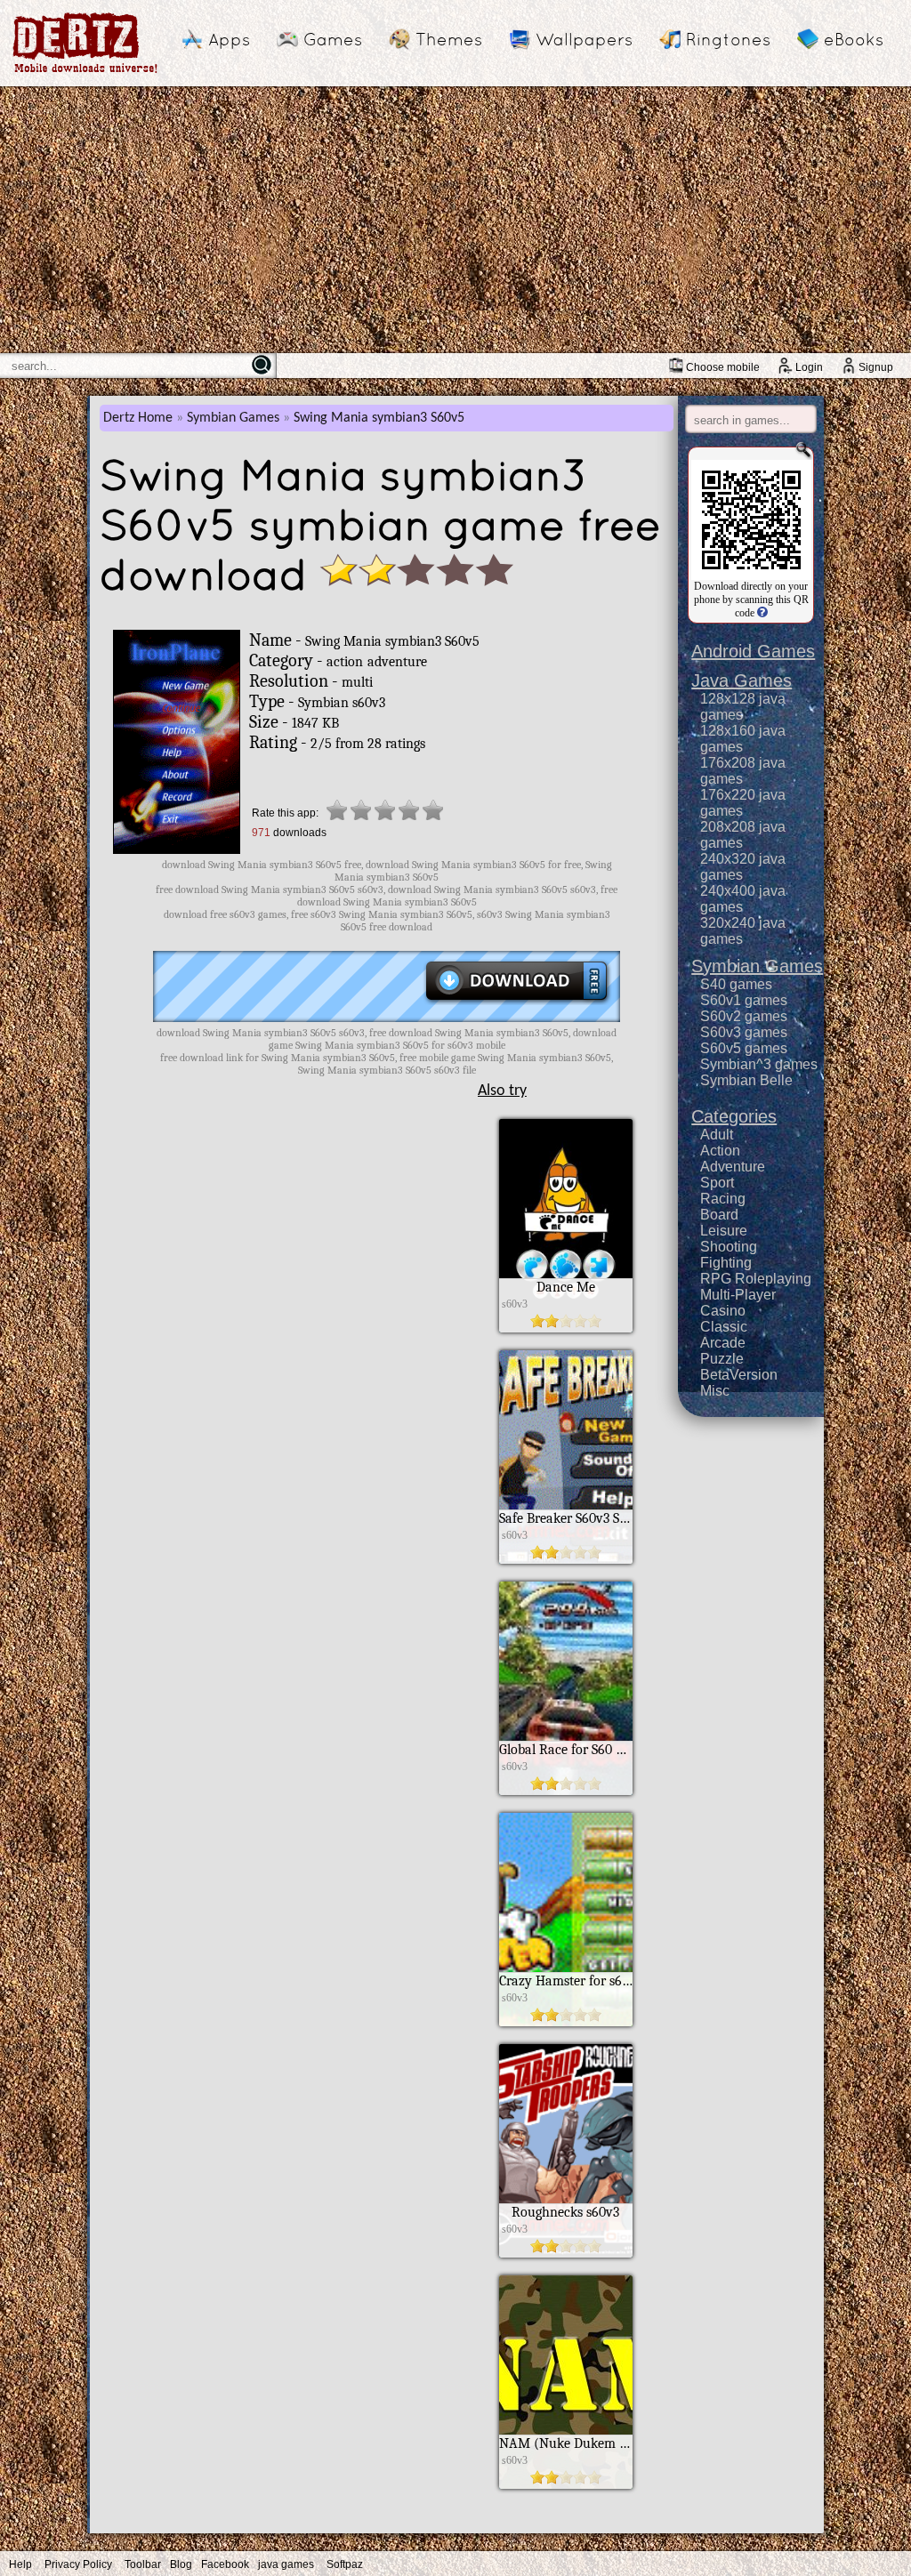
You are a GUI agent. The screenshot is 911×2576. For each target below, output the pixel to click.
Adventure (733, 1167)
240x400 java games (743, 899)
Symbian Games (233, 418)
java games (286, 2564)
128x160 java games (743, 739)
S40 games (736, 984)
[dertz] (85, 72)
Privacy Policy (78, 2564)
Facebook (225, 2564)
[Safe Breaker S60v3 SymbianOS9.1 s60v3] (566, 1559)
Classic (724, 1327)
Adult (717, 1135)
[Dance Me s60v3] (566, 1328)
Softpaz (345, 2564)
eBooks (854, 39)
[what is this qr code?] (761, 613)
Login (809, 367)
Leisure (724, 1231)
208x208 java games (743, 835)
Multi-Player (738, 1295)
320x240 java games (743, 931)
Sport (717, 1183)
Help (20, 2564)
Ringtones (728, 39)
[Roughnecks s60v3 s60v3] (566, 2253)
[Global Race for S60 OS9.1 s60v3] (566, 1791)
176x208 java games (743, 771)
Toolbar (143, 2564)
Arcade (723, 1343)
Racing (723, 1199)
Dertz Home (138, 418)
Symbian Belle (746, 1080)
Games (333, 39)
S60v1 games (744, 1000)
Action (720, 1151)
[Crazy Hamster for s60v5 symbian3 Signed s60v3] (566, 2022)
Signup (876, 367)
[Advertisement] (455, 220)
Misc (715, 1391)
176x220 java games (743, 803)
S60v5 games (744, 1048)
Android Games (753, 651)
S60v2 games (744, 1016)
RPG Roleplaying (756, 1279)
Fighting (726, 1263)
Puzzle (722, 1359)
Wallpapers (584, 39)
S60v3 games (744, 1032)
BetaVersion (739, 1375)
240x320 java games (743, 867)
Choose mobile (723, 367)
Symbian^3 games (759, 1064)
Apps (229, 39)
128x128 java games (743, 707)
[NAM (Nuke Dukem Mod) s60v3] (566, 2484)
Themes (449, 39)
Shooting (729, 1247)
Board (719, 1215)
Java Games (742, 680)
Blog (181, 2564)
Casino (723, 1311)
